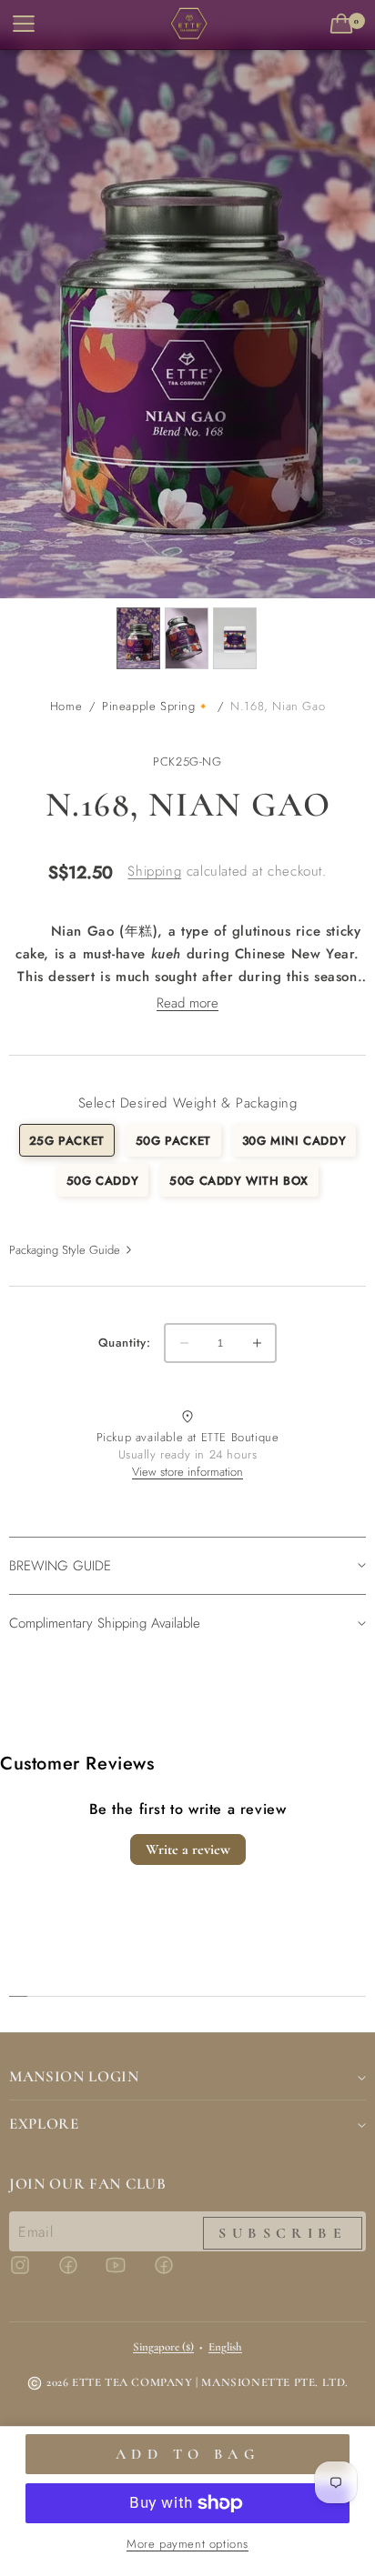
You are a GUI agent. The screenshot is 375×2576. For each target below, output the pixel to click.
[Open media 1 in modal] (187, 317)
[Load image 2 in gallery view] (187, 638)
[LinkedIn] (175, 2273)
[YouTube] (127, 2273)
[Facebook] (79, 2273)
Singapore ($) (163, 2347)
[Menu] (22, 25)
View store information (187, 1472)
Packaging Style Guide (65, 1250)
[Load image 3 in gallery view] (235, 638)
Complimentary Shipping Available (105, 1623)
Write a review (188, 1849)
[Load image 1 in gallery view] (138, 638)
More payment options (187, 2544)
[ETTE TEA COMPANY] (187, 25)
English (225, 2347)
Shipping (154, 871)
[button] (345, 25)
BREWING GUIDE (60, 1566)
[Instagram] (31, 2273)
